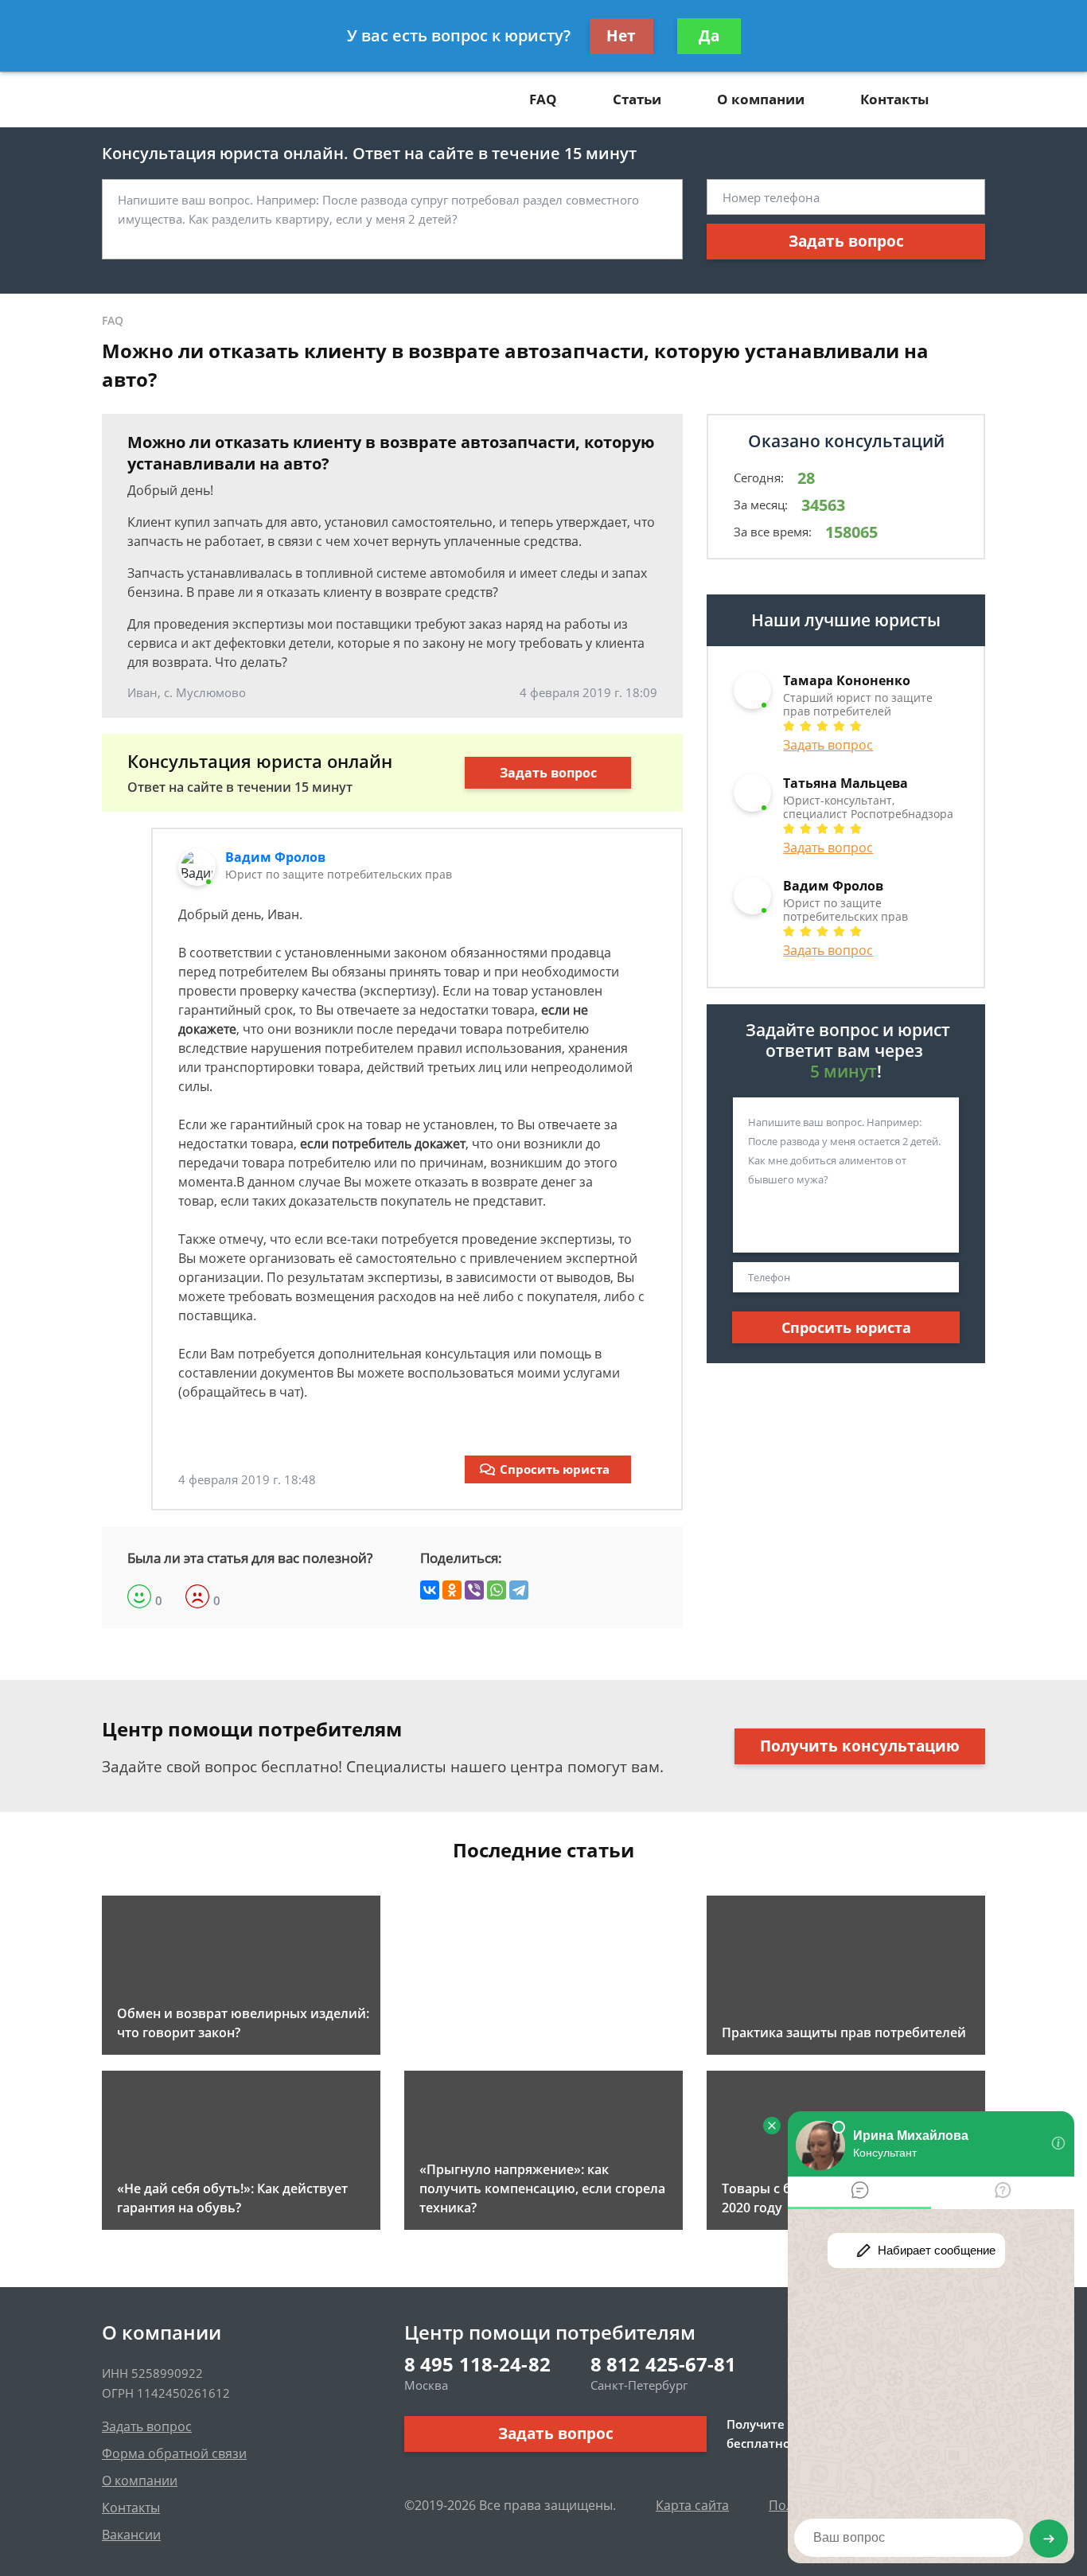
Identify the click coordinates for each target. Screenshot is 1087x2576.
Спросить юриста (555, 1469)
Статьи (637, 99)
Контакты (894, 99)
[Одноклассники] (452, 1590)
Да (709, 36)
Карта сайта (692, 2505)
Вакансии (131, 2535)
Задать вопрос (846, 241)
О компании (761, 99)
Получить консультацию (860, 1746)
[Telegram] (519, 1590)
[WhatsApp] (497, 1590)
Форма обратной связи (174, 2453)
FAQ (543, 99)
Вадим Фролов (275, 857)
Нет (621, 36)
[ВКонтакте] (430, 1590)
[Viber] (474, 1590)
